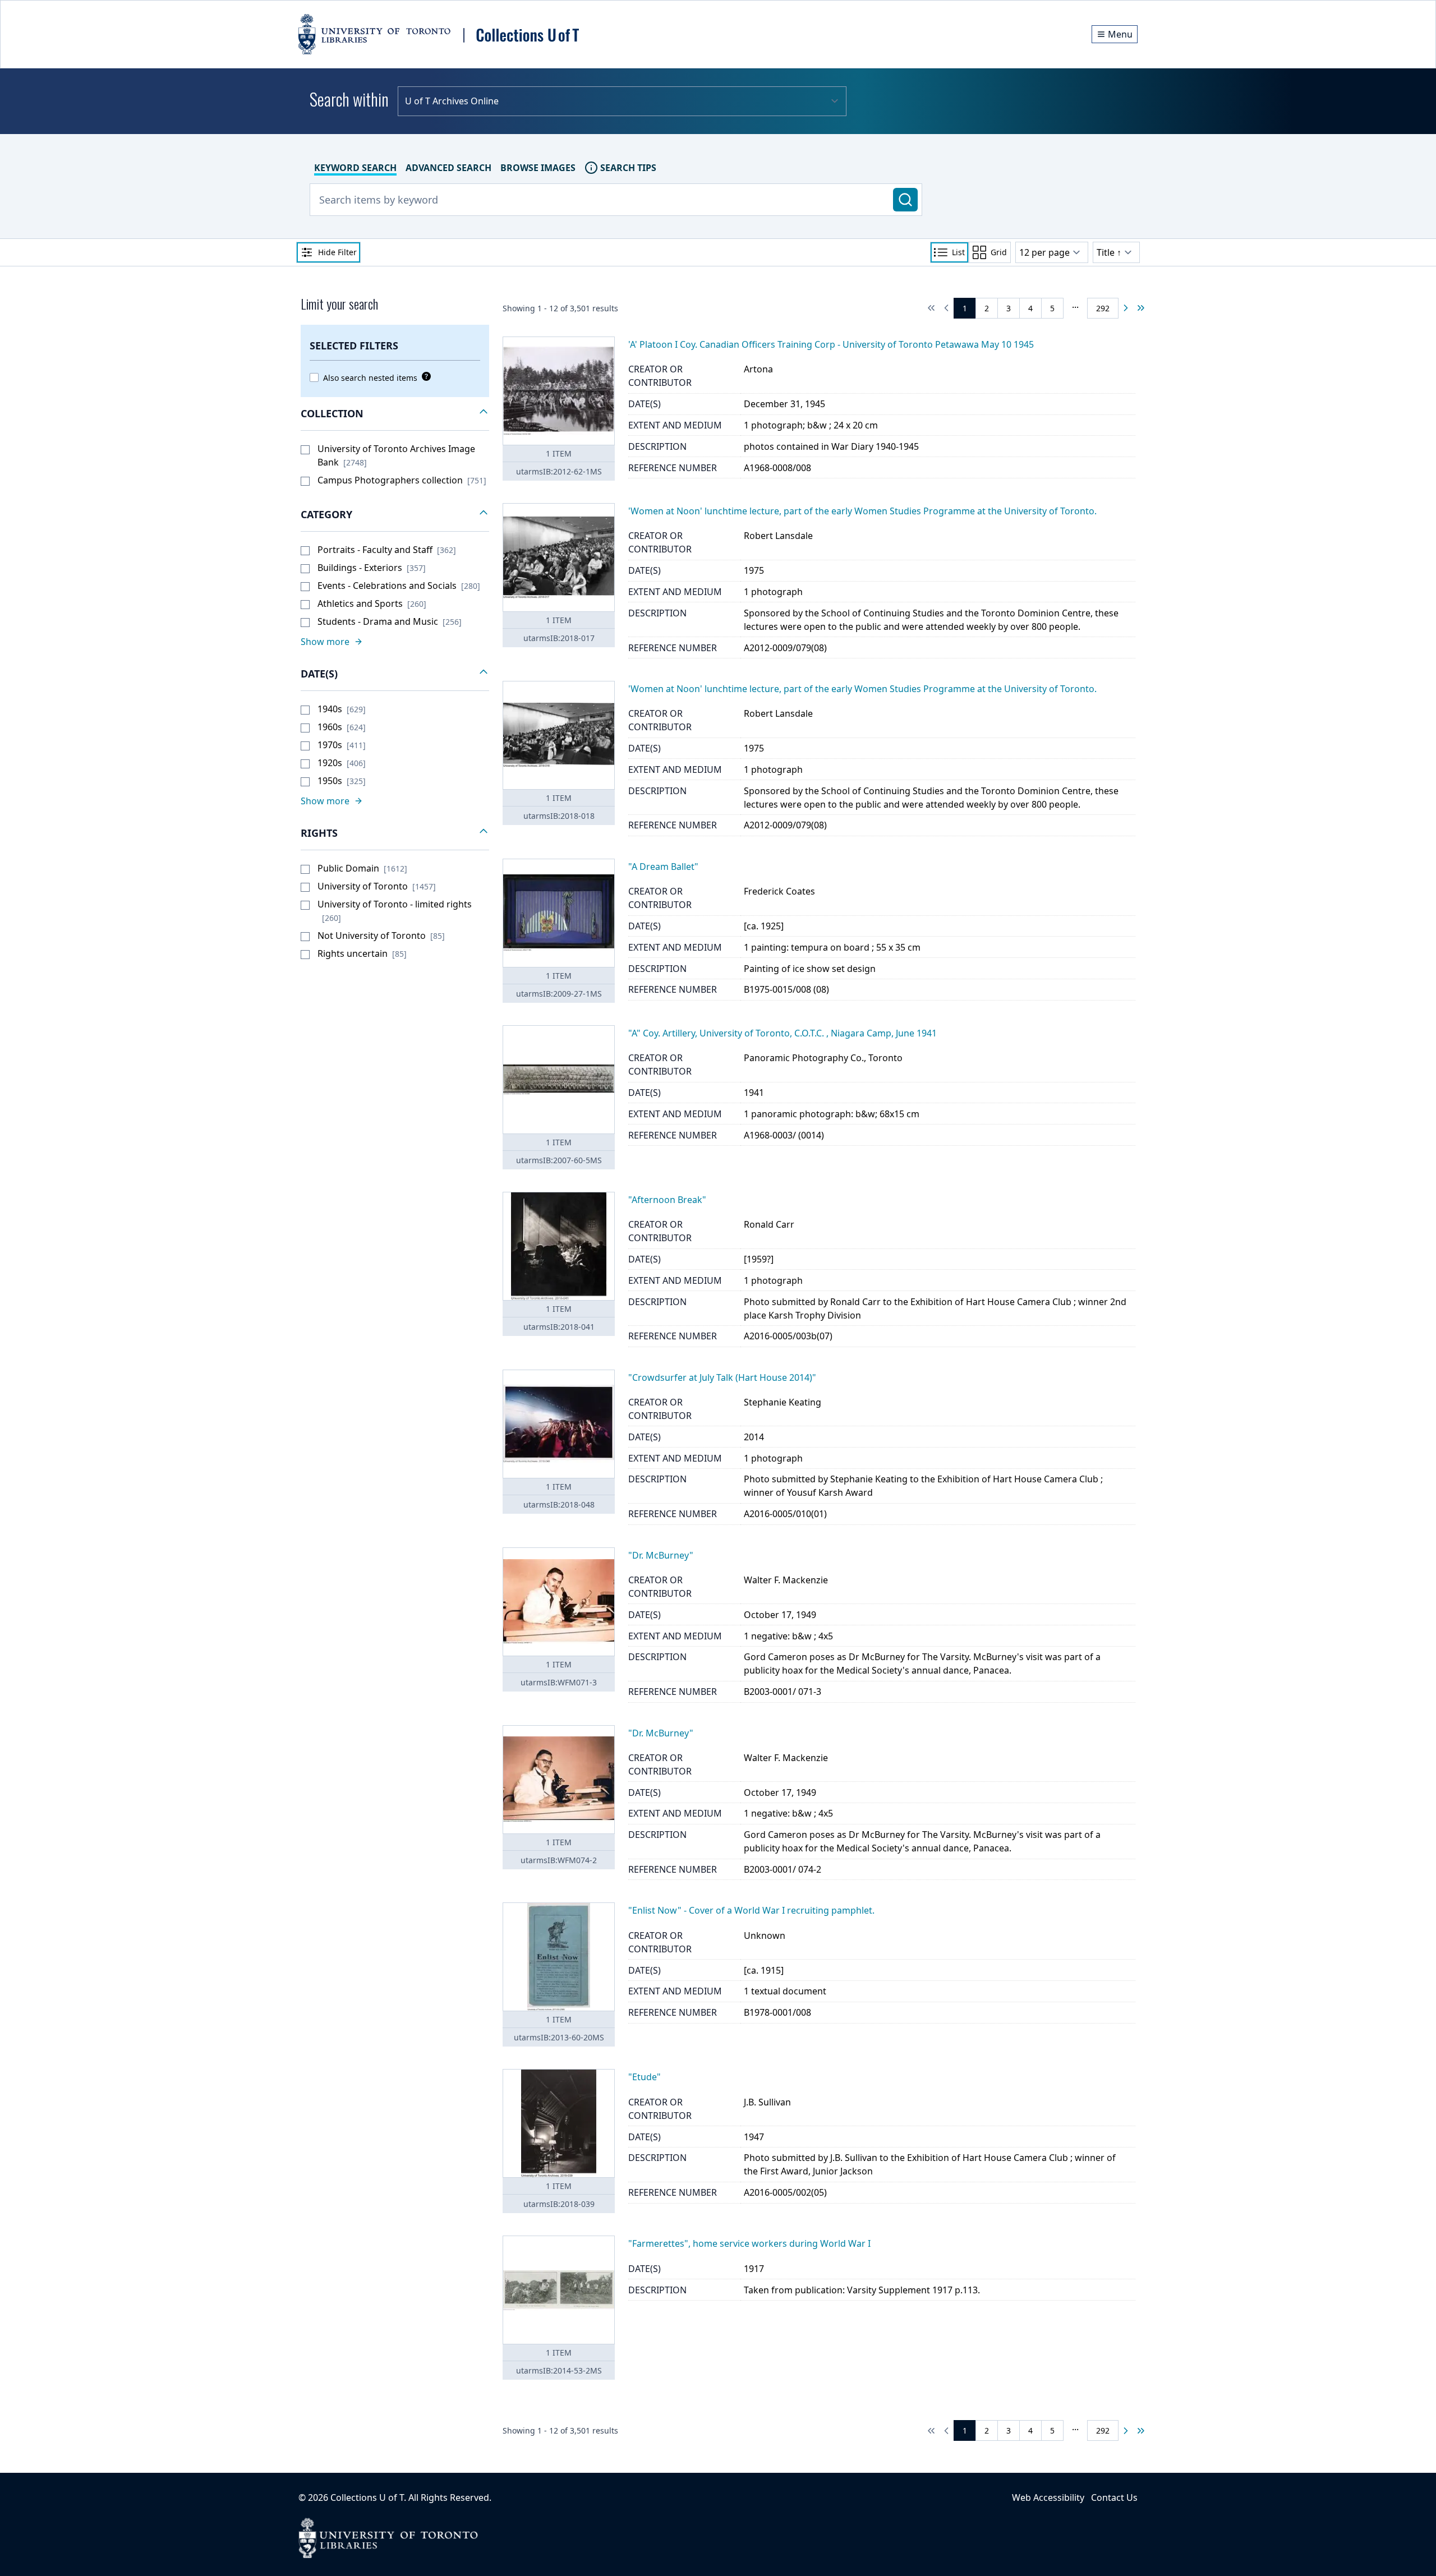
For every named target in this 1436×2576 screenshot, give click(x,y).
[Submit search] (905, 200)
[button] (395, 414)
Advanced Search (448, 168)
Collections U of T (367, 2497)
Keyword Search (355, 168)
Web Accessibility (1048, 2497)
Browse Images (538, 168)
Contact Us (1114, 2497)
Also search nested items (370, 378)
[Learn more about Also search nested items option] (424, 376)
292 (1103, 308)
